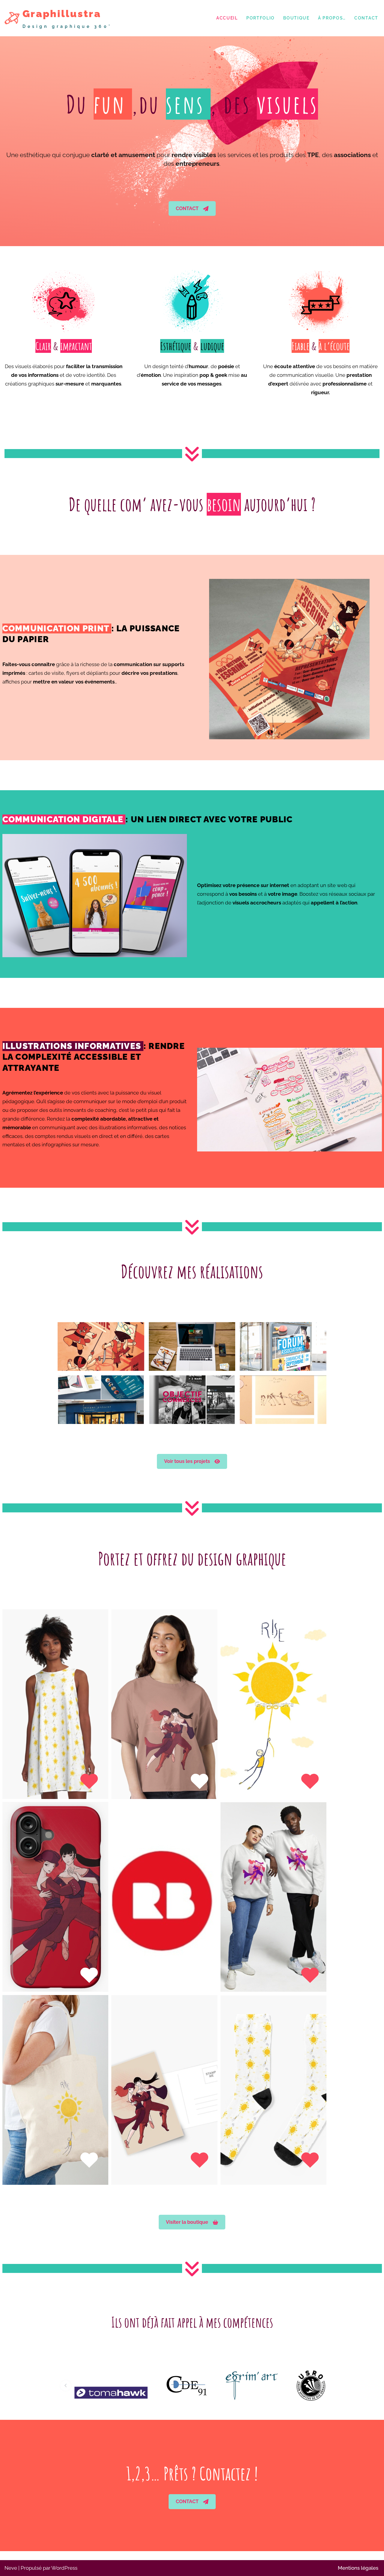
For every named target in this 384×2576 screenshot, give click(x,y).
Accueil (227, 18)
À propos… (332, 18)
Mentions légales (358, 2568)
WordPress (64, 2568)
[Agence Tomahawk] (94, 2385)
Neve (11, 2568)
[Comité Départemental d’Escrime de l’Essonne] (169, 2385)
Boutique (296, 18)
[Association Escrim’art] (235, 2385)
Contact (366, 18)
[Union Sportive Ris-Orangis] (294, 2385)
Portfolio (261, 18)
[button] (192, 209)
